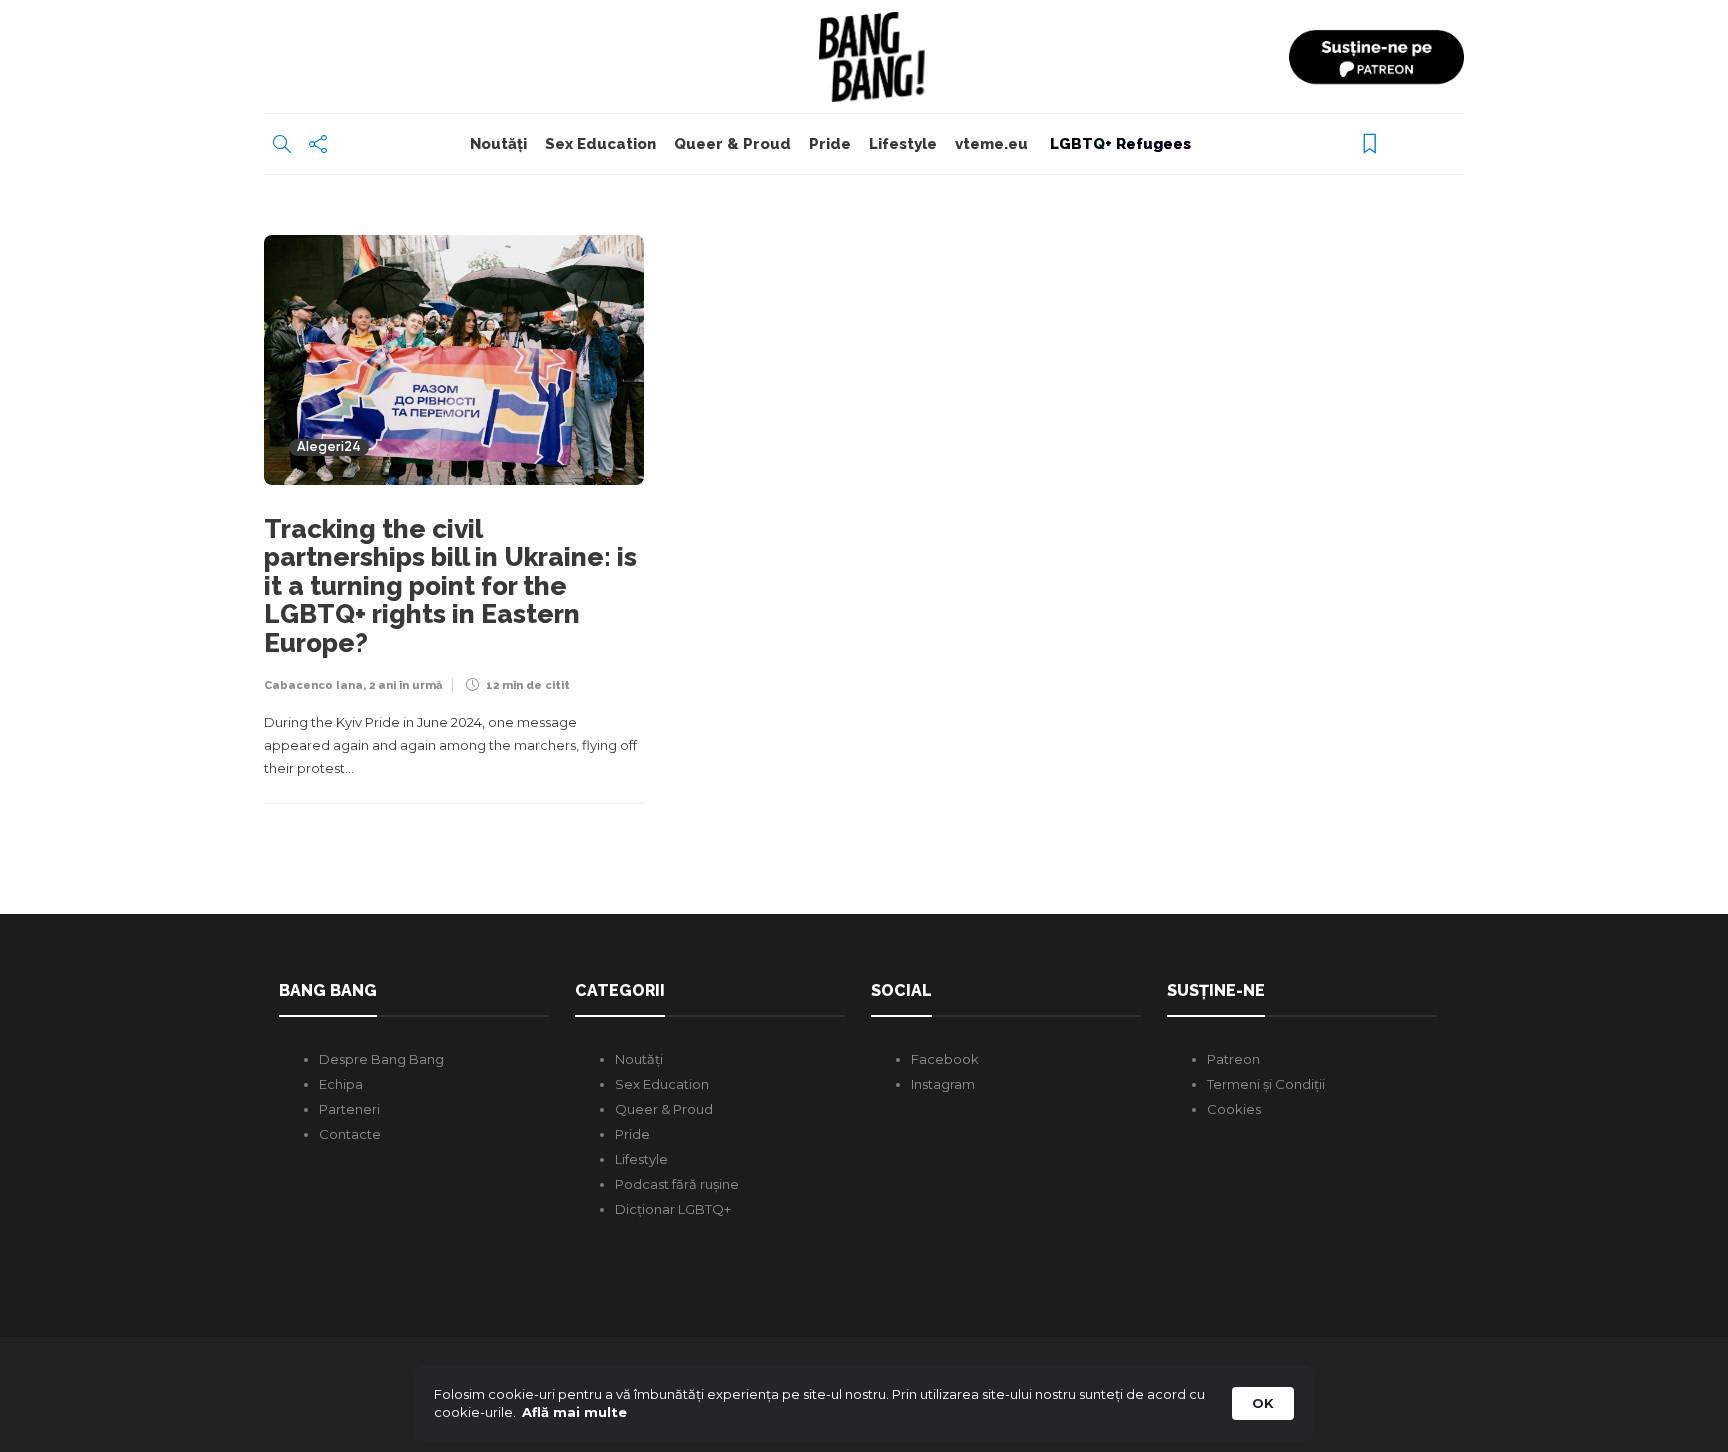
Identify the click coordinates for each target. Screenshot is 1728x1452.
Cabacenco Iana (313, 685)
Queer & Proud (732, 144)
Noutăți (498, 144)
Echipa (341, 1084)
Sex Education (600, 144)
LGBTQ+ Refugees (1118, 144)
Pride (830, 144)
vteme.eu (991, 144)
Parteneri (349, 1109)
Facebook (945, 1059)
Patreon (1233, 1059)
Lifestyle (903, 144)
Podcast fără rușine (677, 1184)
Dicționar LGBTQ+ (673, 1209)
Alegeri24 (329, 447)
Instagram (943, 1084)
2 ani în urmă (405, 685)
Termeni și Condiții (1266, 1084)
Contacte (350, 1134)
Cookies (1234, 1109)
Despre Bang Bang (381, 1059)
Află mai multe (574, 1412)
